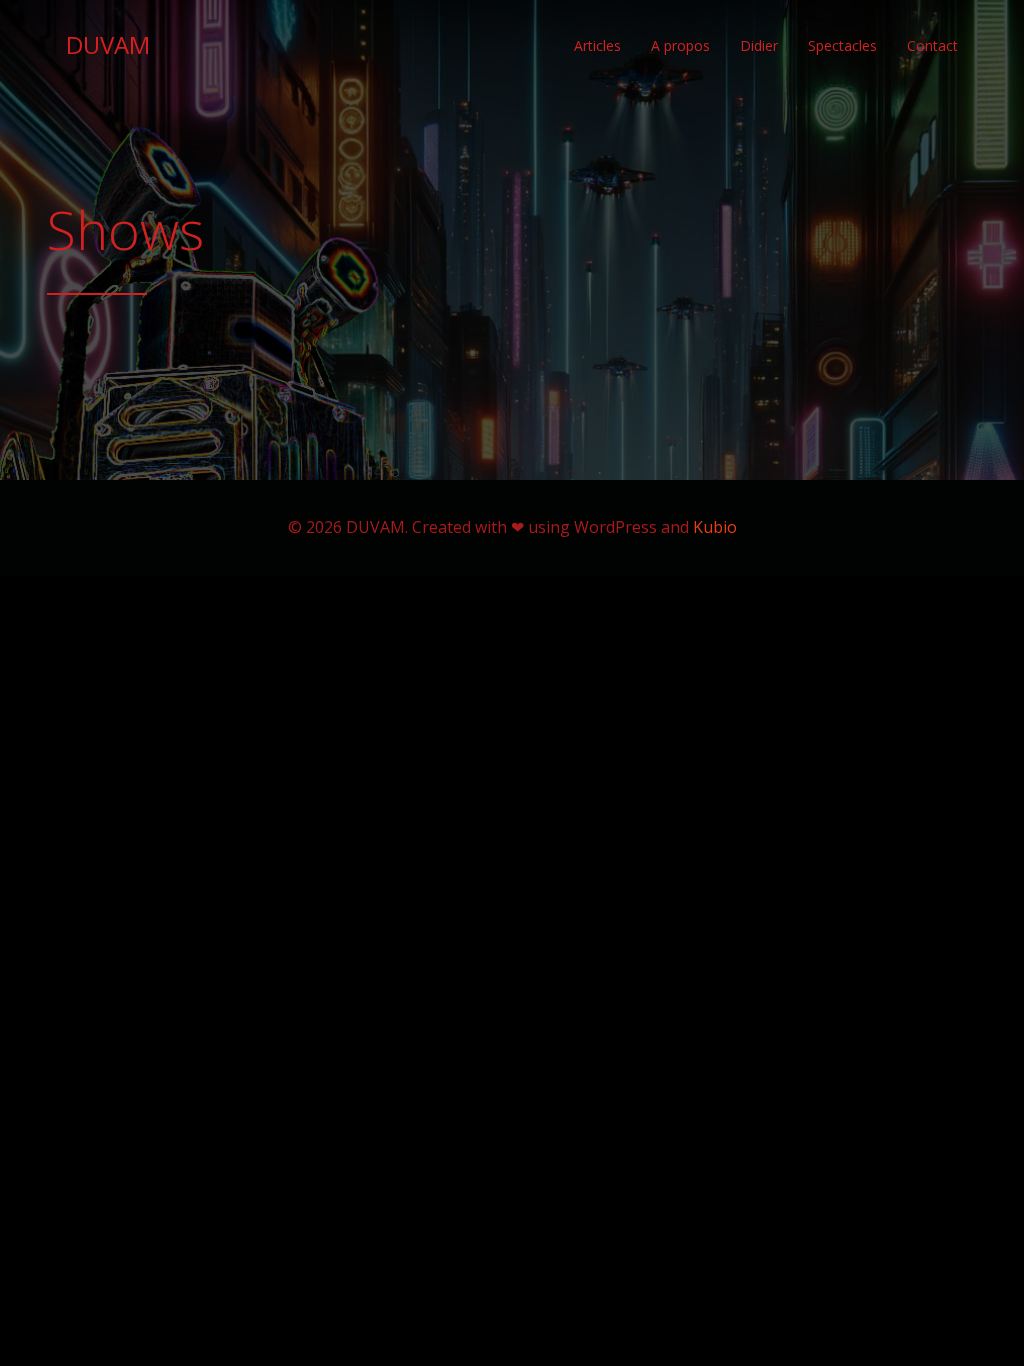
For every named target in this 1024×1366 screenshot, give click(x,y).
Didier (759, 45)
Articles (597, 45)
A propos (680, 45)
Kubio (715, 527)
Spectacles (842, 45)
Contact (932, 45)
